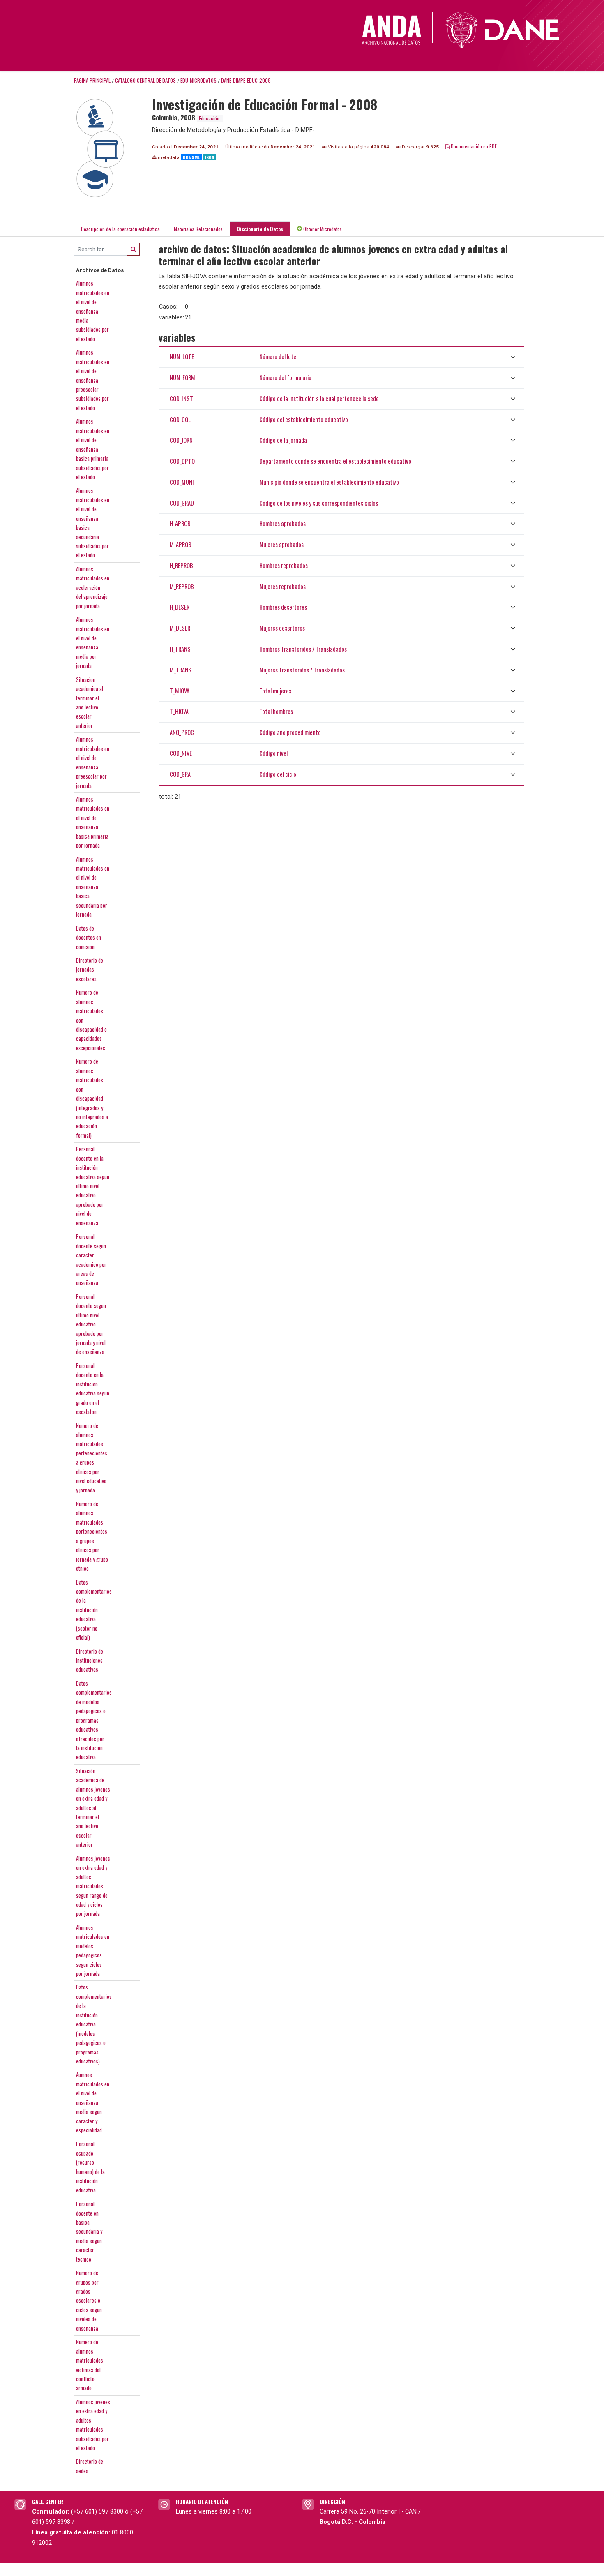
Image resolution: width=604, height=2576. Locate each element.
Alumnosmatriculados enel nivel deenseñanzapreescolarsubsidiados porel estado (93, 380)
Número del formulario (285, 378)
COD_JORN (181, 440)
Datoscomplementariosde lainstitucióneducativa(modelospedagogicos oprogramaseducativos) (94, 2024)
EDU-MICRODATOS (198, 80)
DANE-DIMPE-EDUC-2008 (246, 80)
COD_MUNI (182, 482)
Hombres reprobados (284, 565)
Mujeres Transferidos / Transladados (302, 670)
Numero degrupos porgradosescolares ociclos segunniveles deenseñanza (89, 2300)
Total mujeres (275, 691)
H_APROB (180, 523)
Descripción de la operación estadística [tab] (120, 229)
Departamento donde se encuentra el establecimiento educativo (335, 461)
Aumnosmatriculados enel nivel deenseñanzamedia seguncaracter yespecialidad (93, 2102)
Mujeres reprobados (282, 586)
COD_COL (180, 419)
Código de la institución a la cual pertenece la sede (319, 399)
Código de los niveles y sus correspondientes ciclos (319, 503)
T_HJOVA (179, 711)
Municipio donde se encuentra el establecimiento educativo (329, 482)
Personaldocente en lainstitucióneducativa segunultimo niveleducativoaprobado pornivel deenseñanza (93, 1186)
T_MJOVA (180, 691)
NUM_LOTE (182, 357)
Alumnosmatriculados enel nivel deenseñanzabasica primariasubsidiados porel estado (93, 449)
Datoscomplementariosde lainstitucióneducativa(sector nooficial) (94, 1610)
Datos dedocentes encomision (89, 937)
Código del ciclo (278, 774)
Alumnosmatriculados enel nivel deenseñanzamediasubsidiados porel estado (93, 311)
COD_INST (181, 399)
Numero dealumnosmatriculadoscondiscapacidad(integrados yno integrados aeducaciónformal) (92, 1098)
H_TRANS (180, 649)
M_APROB (181, 544)
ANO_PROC (182, 732)
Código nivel (273, 753)
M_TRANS (181, 670)
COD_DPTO (182, 461)
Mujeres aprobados (281, 544)
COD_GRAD (182, 503)
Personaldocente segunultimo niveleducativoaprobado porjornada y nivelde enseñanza (91, 1324)
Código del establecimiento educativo (304, 419)
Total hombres (276, 711)
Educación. (210, 118)
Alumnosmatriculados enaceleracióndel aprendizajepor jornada (93, 587)
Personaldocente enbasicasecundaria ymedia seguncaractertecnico (89, 2231)
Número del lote (278, 357)
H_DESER (180, 607)
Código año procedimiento (290, 732)
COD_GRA (180, 774)
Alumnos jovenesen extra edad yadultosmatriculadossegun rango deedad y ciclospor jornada (93, 1886)
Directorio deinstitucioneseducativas (90, 1660)
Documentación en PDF (473, 146)
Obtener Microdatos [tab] (322, 229)
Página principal (92, 80)
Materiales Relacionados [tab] (198, 229)
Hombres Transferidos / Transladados (303, 649)
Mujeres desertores (282, 628)
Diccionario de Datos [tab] (260, 229)
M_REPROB (182, 586)
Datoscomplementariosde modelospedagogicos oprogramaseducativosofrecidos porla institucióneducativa (94, 1720)
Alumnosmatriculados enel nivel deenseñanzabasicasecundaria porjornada (93, 887)
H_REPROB (181, 565)
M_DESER (180, 628)
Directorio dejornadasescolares (90, 969)
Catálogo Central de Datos (145, 80)
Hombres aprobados (282, 523)
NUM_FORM (182, 378)
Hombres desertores (283, 607)
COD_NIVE (181, 753)
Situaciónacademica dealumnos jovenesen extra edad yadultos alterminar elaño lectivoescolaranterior (93, 1808)
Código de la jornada (283, 440)
